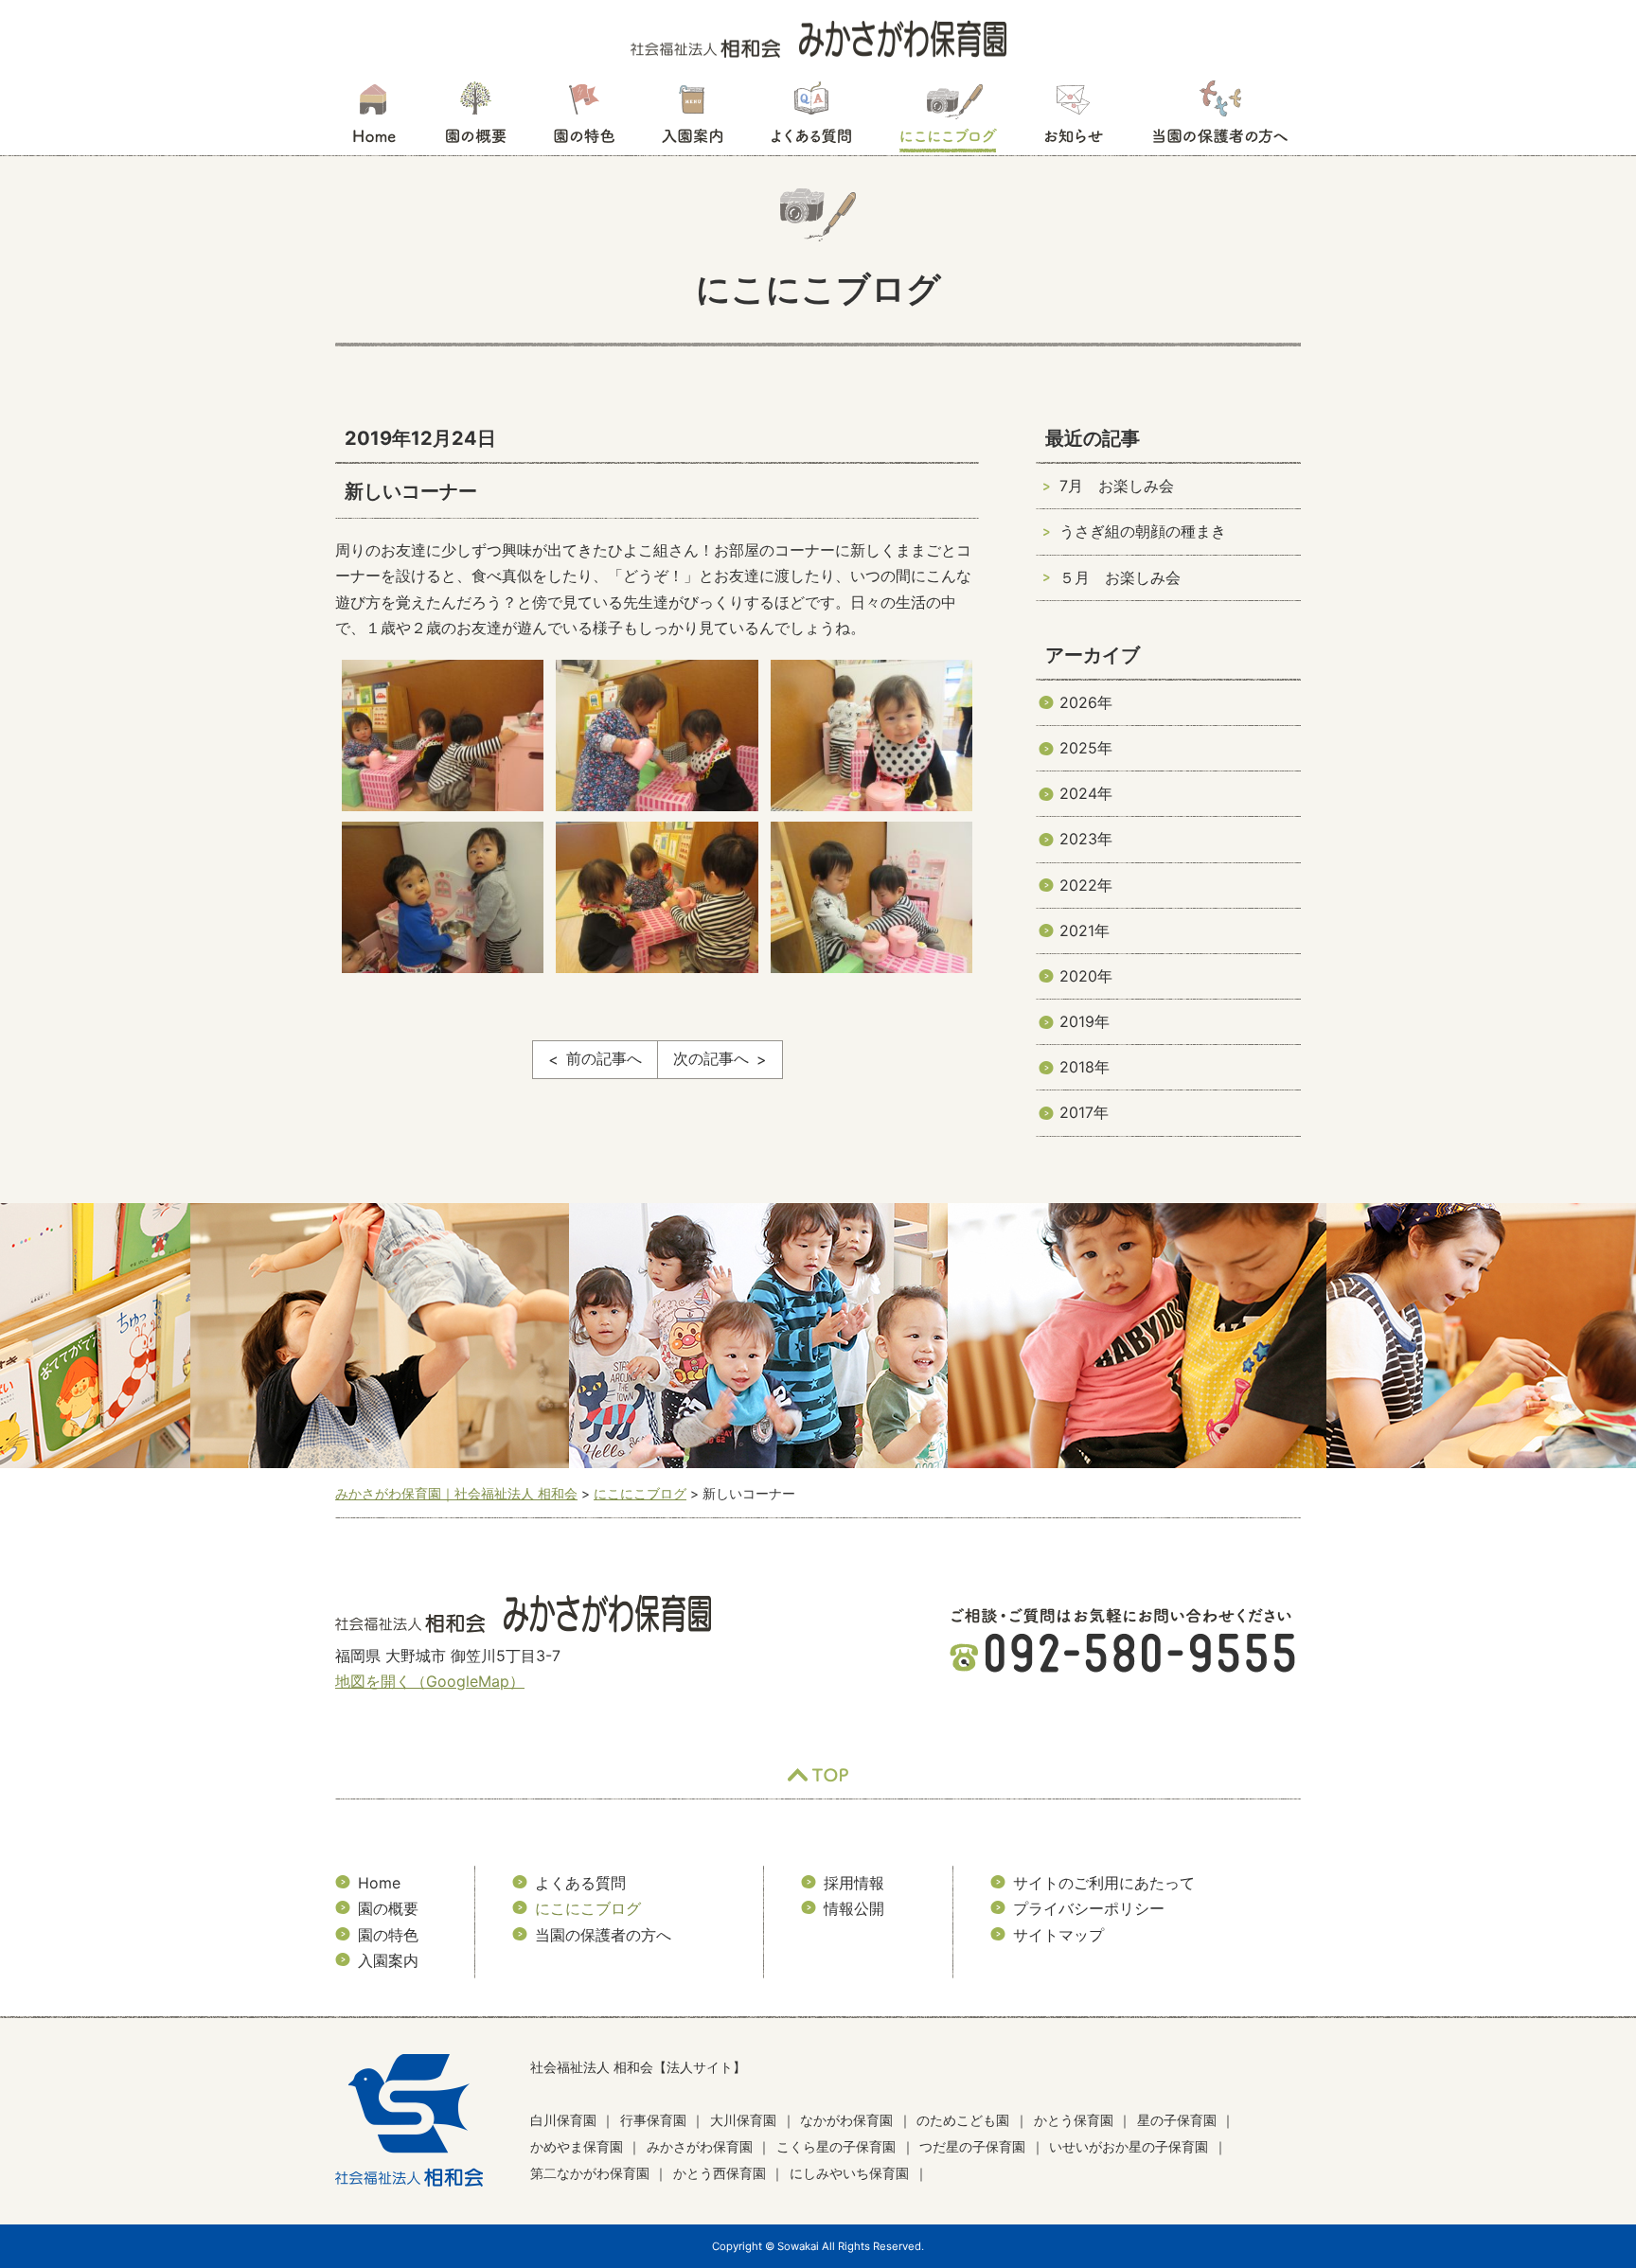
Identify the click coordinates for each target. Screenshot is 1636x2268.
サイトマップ (1058, 1935)
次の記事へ (711, 1058)
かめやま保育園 (577, 2146)
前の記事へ (604, 1058)
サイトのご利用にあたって (1104, 1883)
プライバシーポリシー (1089, 1908)
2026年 (1086, 702)
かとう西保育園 (720, 2173)
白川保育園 (563, 2120)
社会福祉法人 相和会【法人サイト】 (638, 2067)
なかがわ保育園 (846, 2120)
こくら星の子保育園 (836, 2146)
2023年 (1086, 839)
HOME (373, 118)
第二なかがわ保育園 (590, 2173)
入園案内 (693, 118)
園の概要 (476, 118)
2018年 (1085, 1067)
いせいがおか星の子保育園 (1129, 2146)
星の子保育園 (1177, 2120)
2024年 (1086, 793)
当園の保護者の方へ (1218, 118)
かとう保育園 (1074, 2120)
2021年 (1085, 930)
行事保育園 (653, 2120)
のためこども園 (963, 2120)
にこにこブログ (948, 118)
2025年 (1086, 748)
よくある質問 (811, 118)
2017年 (1084, 1112)
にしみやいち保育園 (849, 2173)
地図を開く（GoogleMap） (430, 1681)
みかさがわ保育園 (700, 2146)
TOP (818, 1775)
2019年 (1085, 1021)
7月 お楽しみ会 (1117, 486)
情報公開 (854, 1908)
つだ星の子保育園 (972, 2146)
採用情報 (854, 1883)
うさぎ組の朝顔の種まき (1143, 531)
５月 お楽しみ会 (1120, 577)
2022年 (1086, 885)
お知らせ (1073, 118)
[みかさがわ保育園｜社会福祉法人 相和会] (818, 38)
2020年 (1086, 976)
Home (379, 1883)
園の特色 (584, 118)
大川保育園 (743, 2120)
